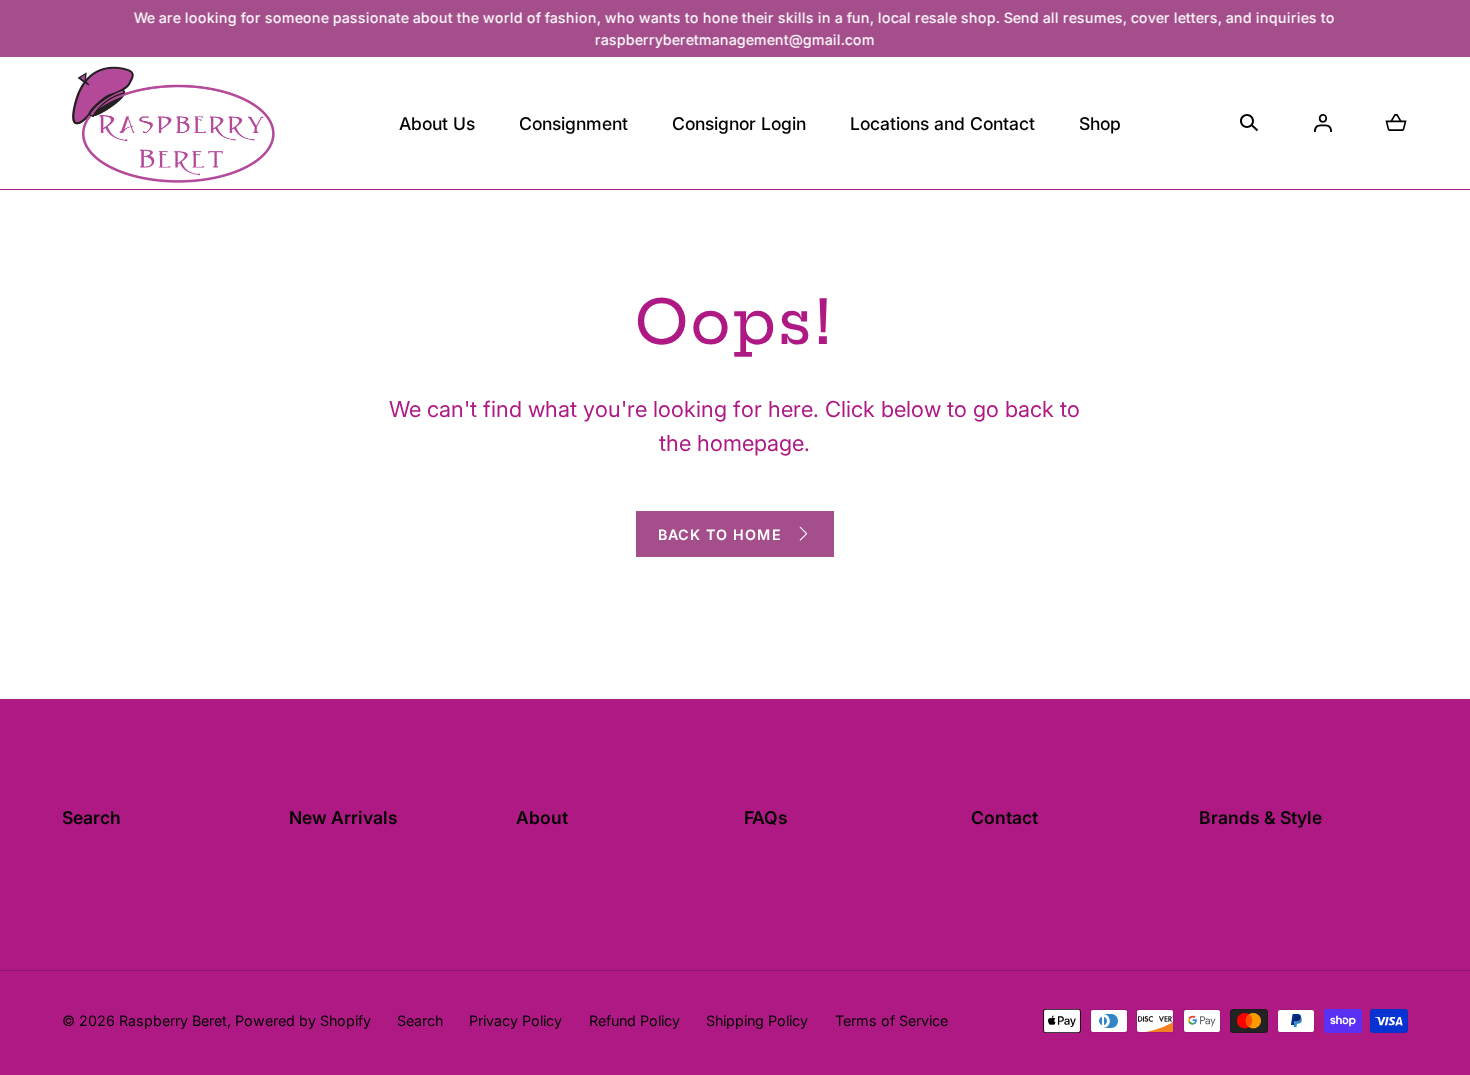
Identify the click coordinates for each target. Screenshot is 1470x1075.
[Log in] (1323, 123)
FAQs (766, 817)
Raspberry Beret (173, 1020)
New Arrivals (343, 817)
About (542, 817)
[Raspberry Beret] (172, 123)
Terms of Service (891, 1020)
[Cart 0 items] (1396, 123)
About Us (437, 123)
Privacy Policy (515, 1020)
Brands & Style (1260, 817)
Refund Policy (634, 1020)
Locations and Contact (942, 123)
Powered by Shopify (303, 1020)
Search (91, 817)
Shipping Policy (757, 1020)
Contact (1004, 817)
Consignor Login (739, 123)
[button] (573, 123)
